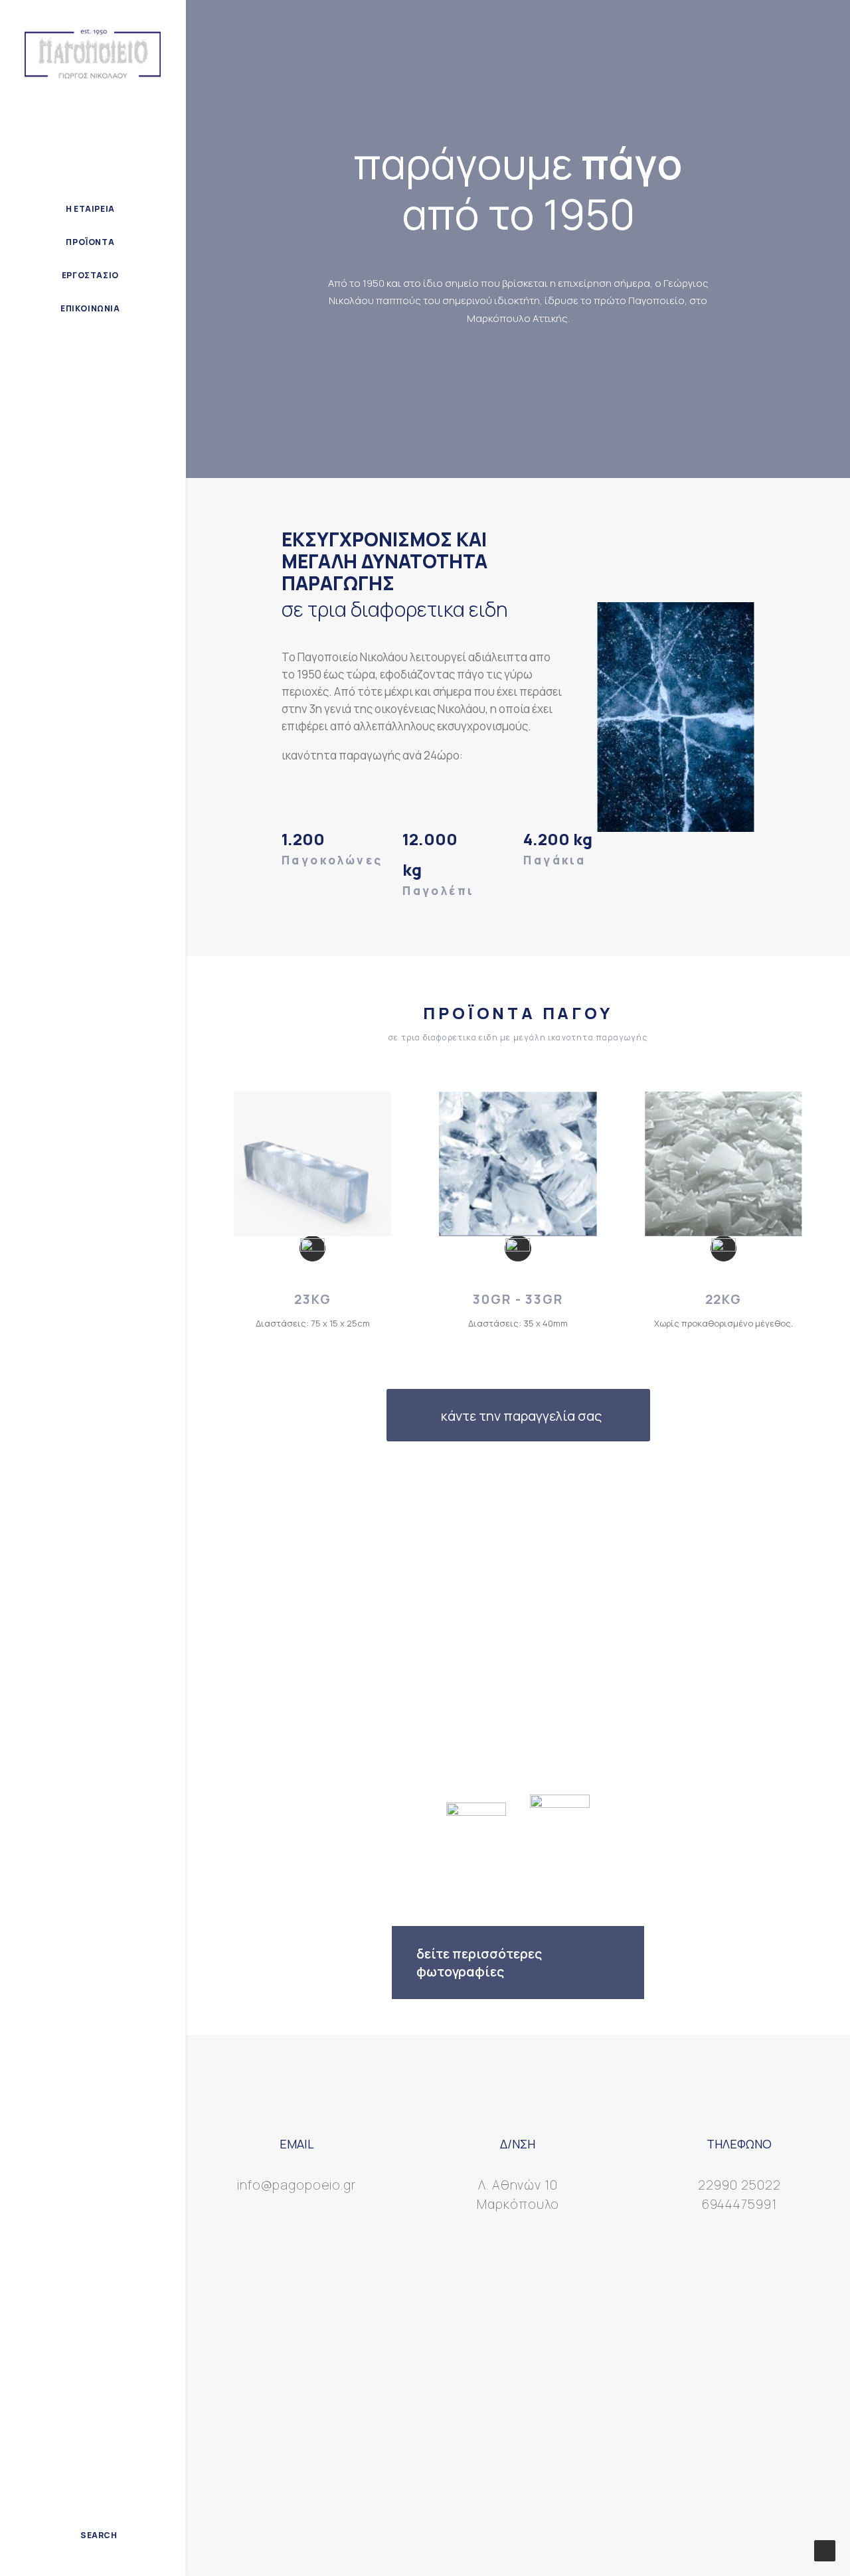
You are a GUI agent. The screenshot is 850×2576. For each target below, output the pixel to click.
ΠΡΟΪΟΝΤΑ (90, 242)
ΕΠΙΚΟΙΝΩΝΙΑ (90, 308)
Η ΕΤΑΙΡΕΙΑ (90, 209)
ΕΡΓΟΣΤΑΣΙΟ (90, 275)
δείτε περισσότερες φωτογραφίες (479, 1963)
